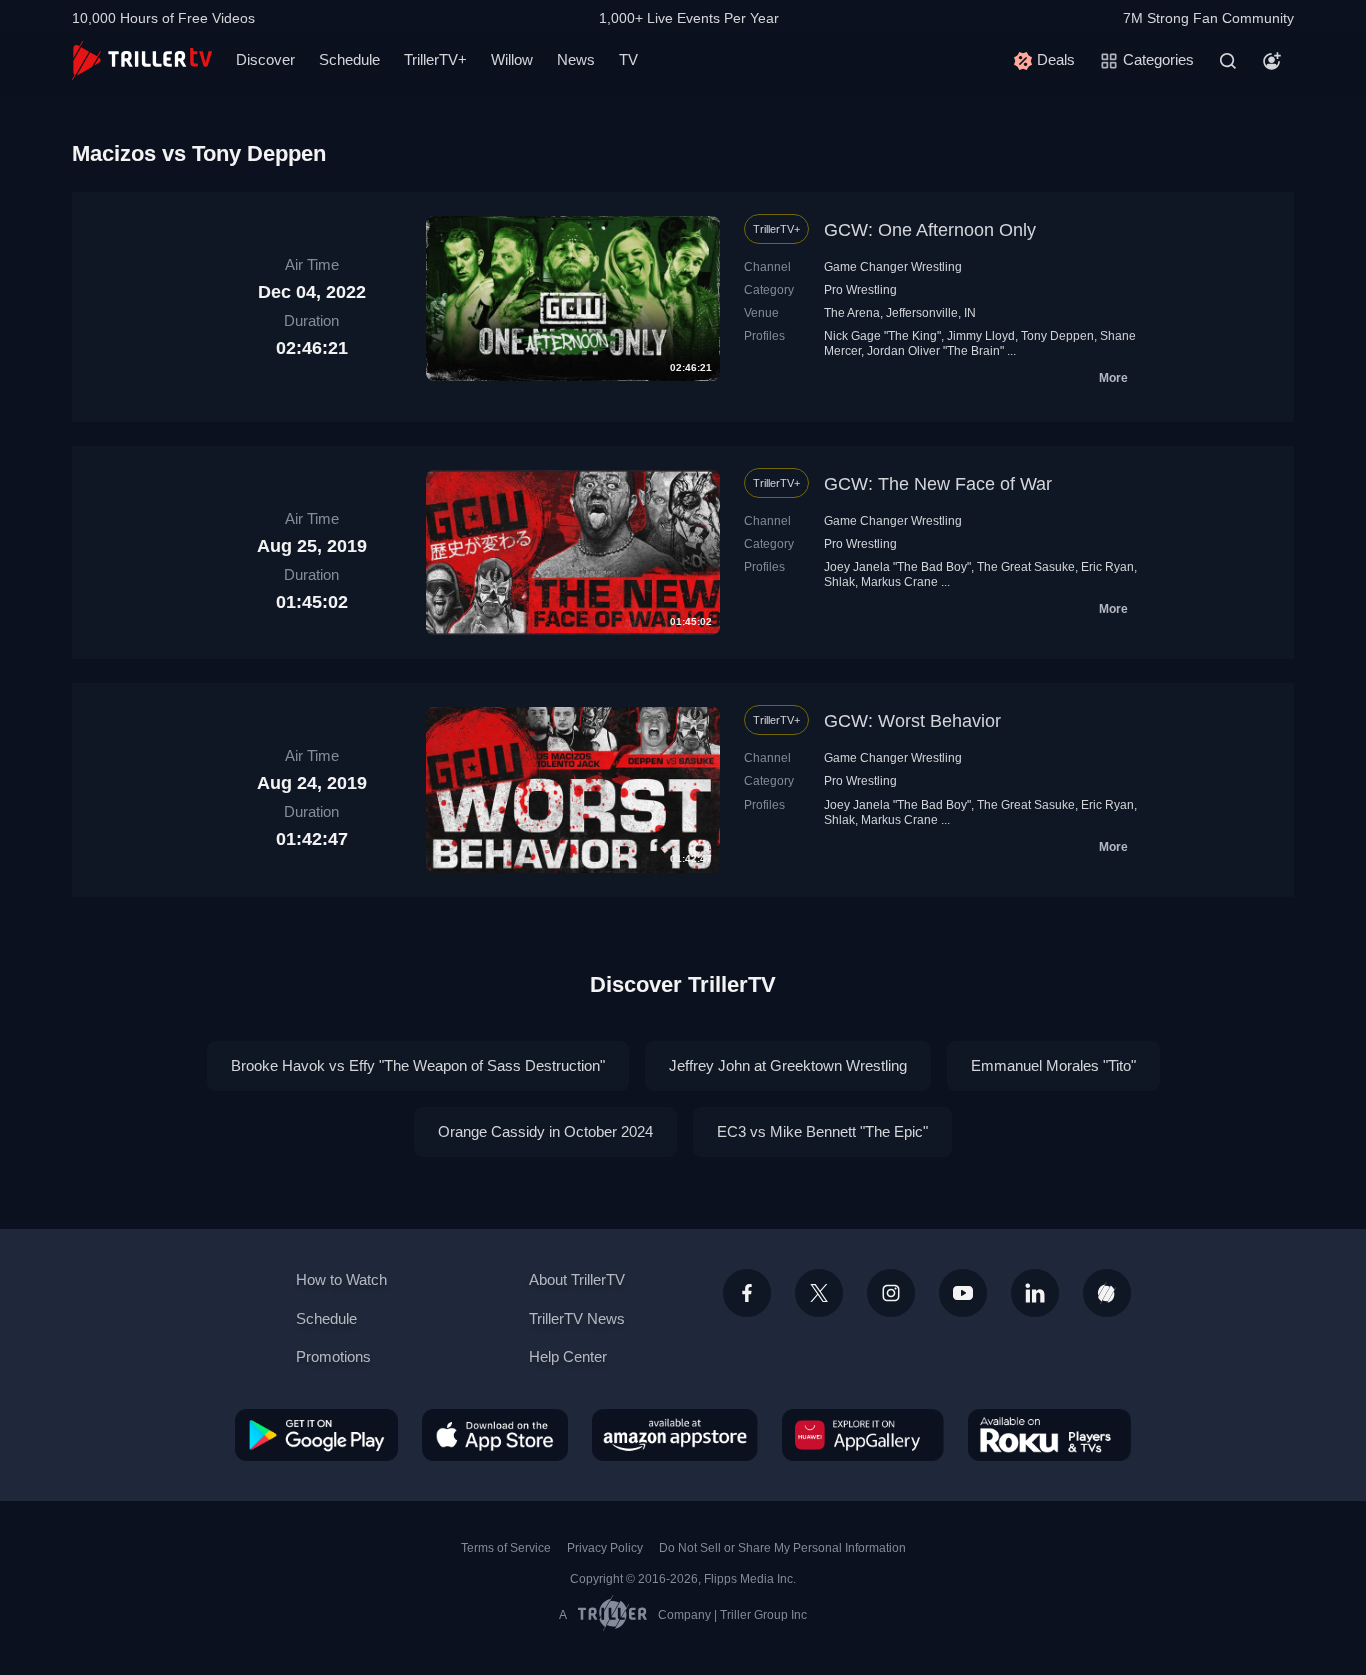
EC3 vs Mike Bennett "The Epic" (822, 1131)
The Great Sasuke (1026, 567)
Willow (512, 59)
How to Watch (341, 1279)
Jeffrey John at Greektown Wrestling (788, 1065)
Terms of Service (506, 1548)
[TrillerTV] (142, 60)
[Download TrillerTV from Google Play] (316, 1435)
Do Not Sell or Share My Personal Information (782, 1548)
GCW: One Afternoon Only (930, 230)
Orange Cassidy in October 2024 (545, 1131)
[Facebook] (747, 1293)
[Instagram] (891, 1293)
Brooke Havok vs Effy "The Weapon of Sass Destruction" (418, 1065)
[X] (819, 1293)
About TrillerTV (577, 1279)
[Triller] (1107, 1293)
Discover (265, 59)
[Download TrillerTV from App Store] (495, 1435)
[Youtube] (963, 1293)
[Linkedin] (1035, 1293)
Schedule (349, 59)
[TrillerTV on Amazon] (675, 1435)
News (576, 59)
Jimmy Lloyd (981, 336)
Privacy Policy (605, 1548)
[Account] (1272, 61)
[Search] (1228, 61)
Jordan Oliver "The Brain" (935, 351)
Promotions (333, 1356)
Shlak (839, 582)
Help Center (568, 1356)
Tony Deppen (1057, 336)
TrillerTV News (577, 1318)
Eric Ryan (1107, 567)
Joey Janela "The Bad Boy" (897, 567)
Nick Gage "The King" (882, 336)
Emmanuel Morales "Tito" (1053, 1065)
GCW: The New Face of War (938, 484)
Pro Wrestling (860, 290)
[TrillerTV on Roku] (1049, 1435)
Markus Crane (899, 582)
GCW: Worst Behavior (912, 721)
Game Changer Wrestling (893, 267)
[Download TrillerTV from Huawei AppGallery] (863, 1435)
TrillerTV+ (435, 59)
